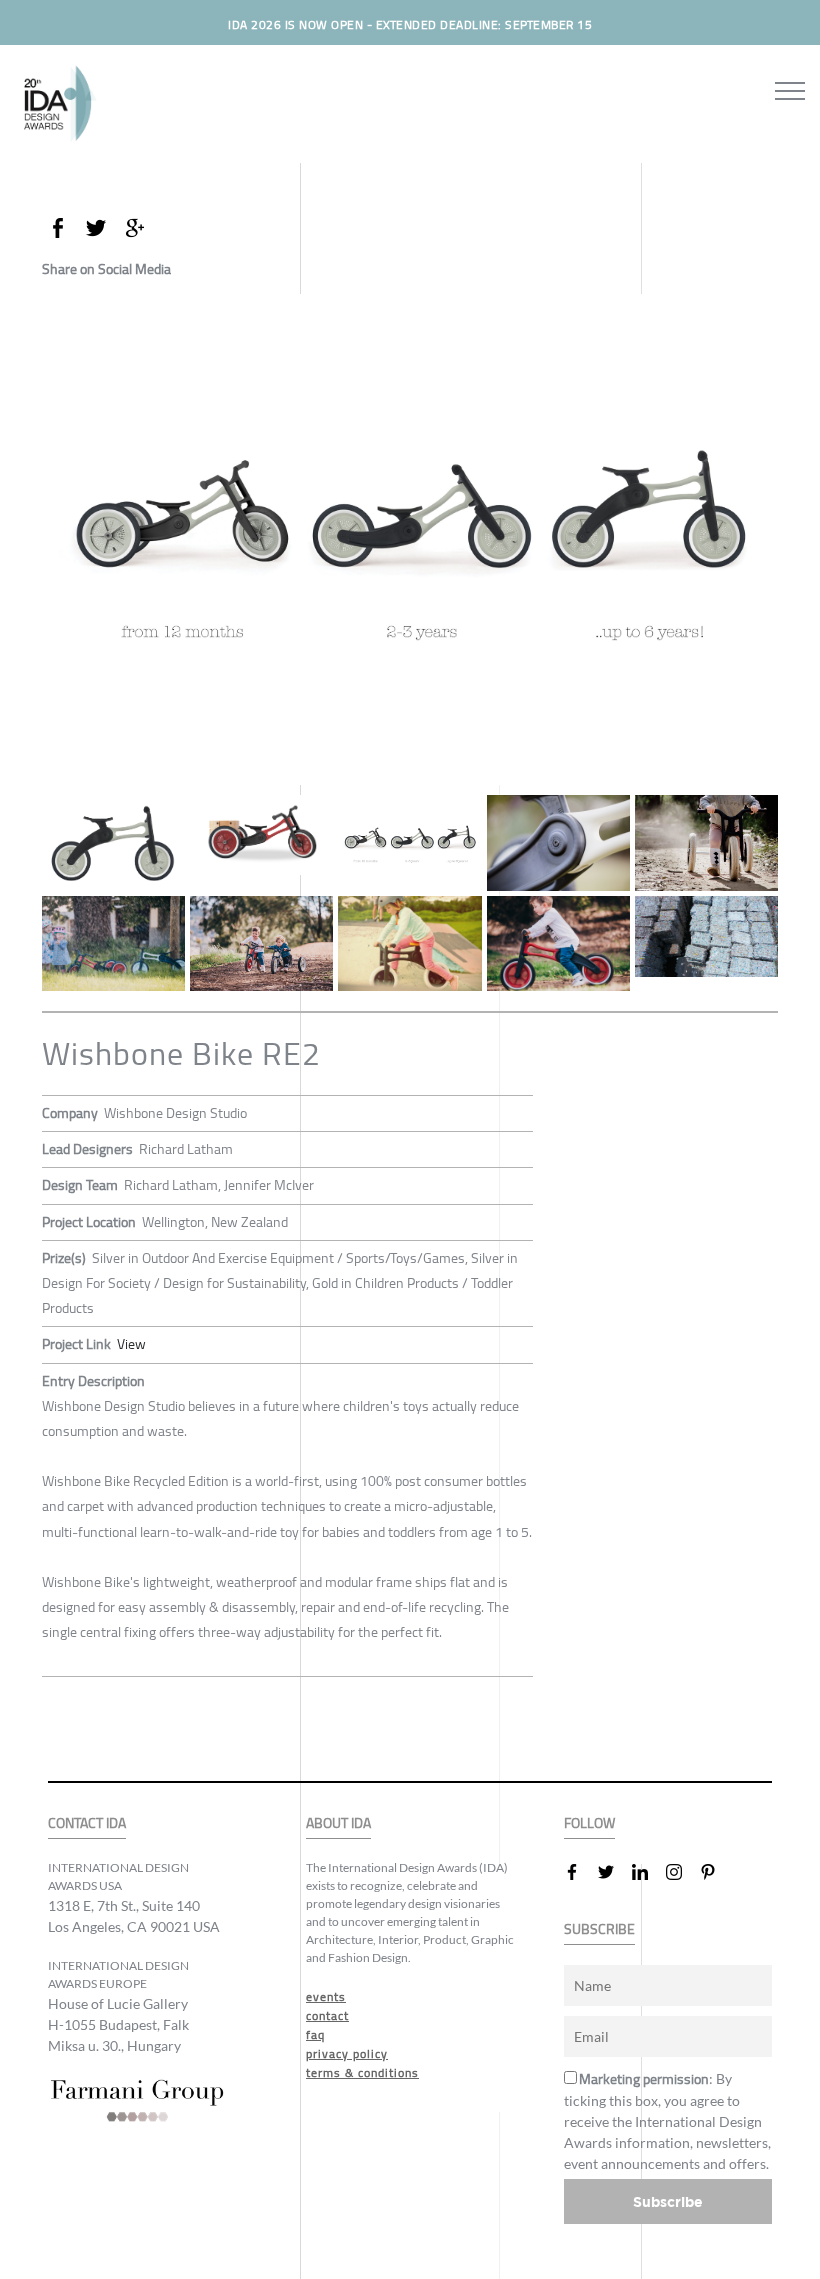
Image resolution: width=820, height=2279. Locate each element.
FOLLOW (589, 1823)
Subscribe (668, 2201)
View (131, 1344)
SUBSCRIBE (599, 1929)
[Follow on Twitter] (614, 1872)
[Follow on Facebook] (580, 1872)
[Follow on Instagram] (682, 1872)
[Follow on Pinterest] (716, 1872)
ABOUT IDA (338, 1823)
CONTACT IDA (87, 1823)
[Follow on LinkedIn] (648, 1872)
